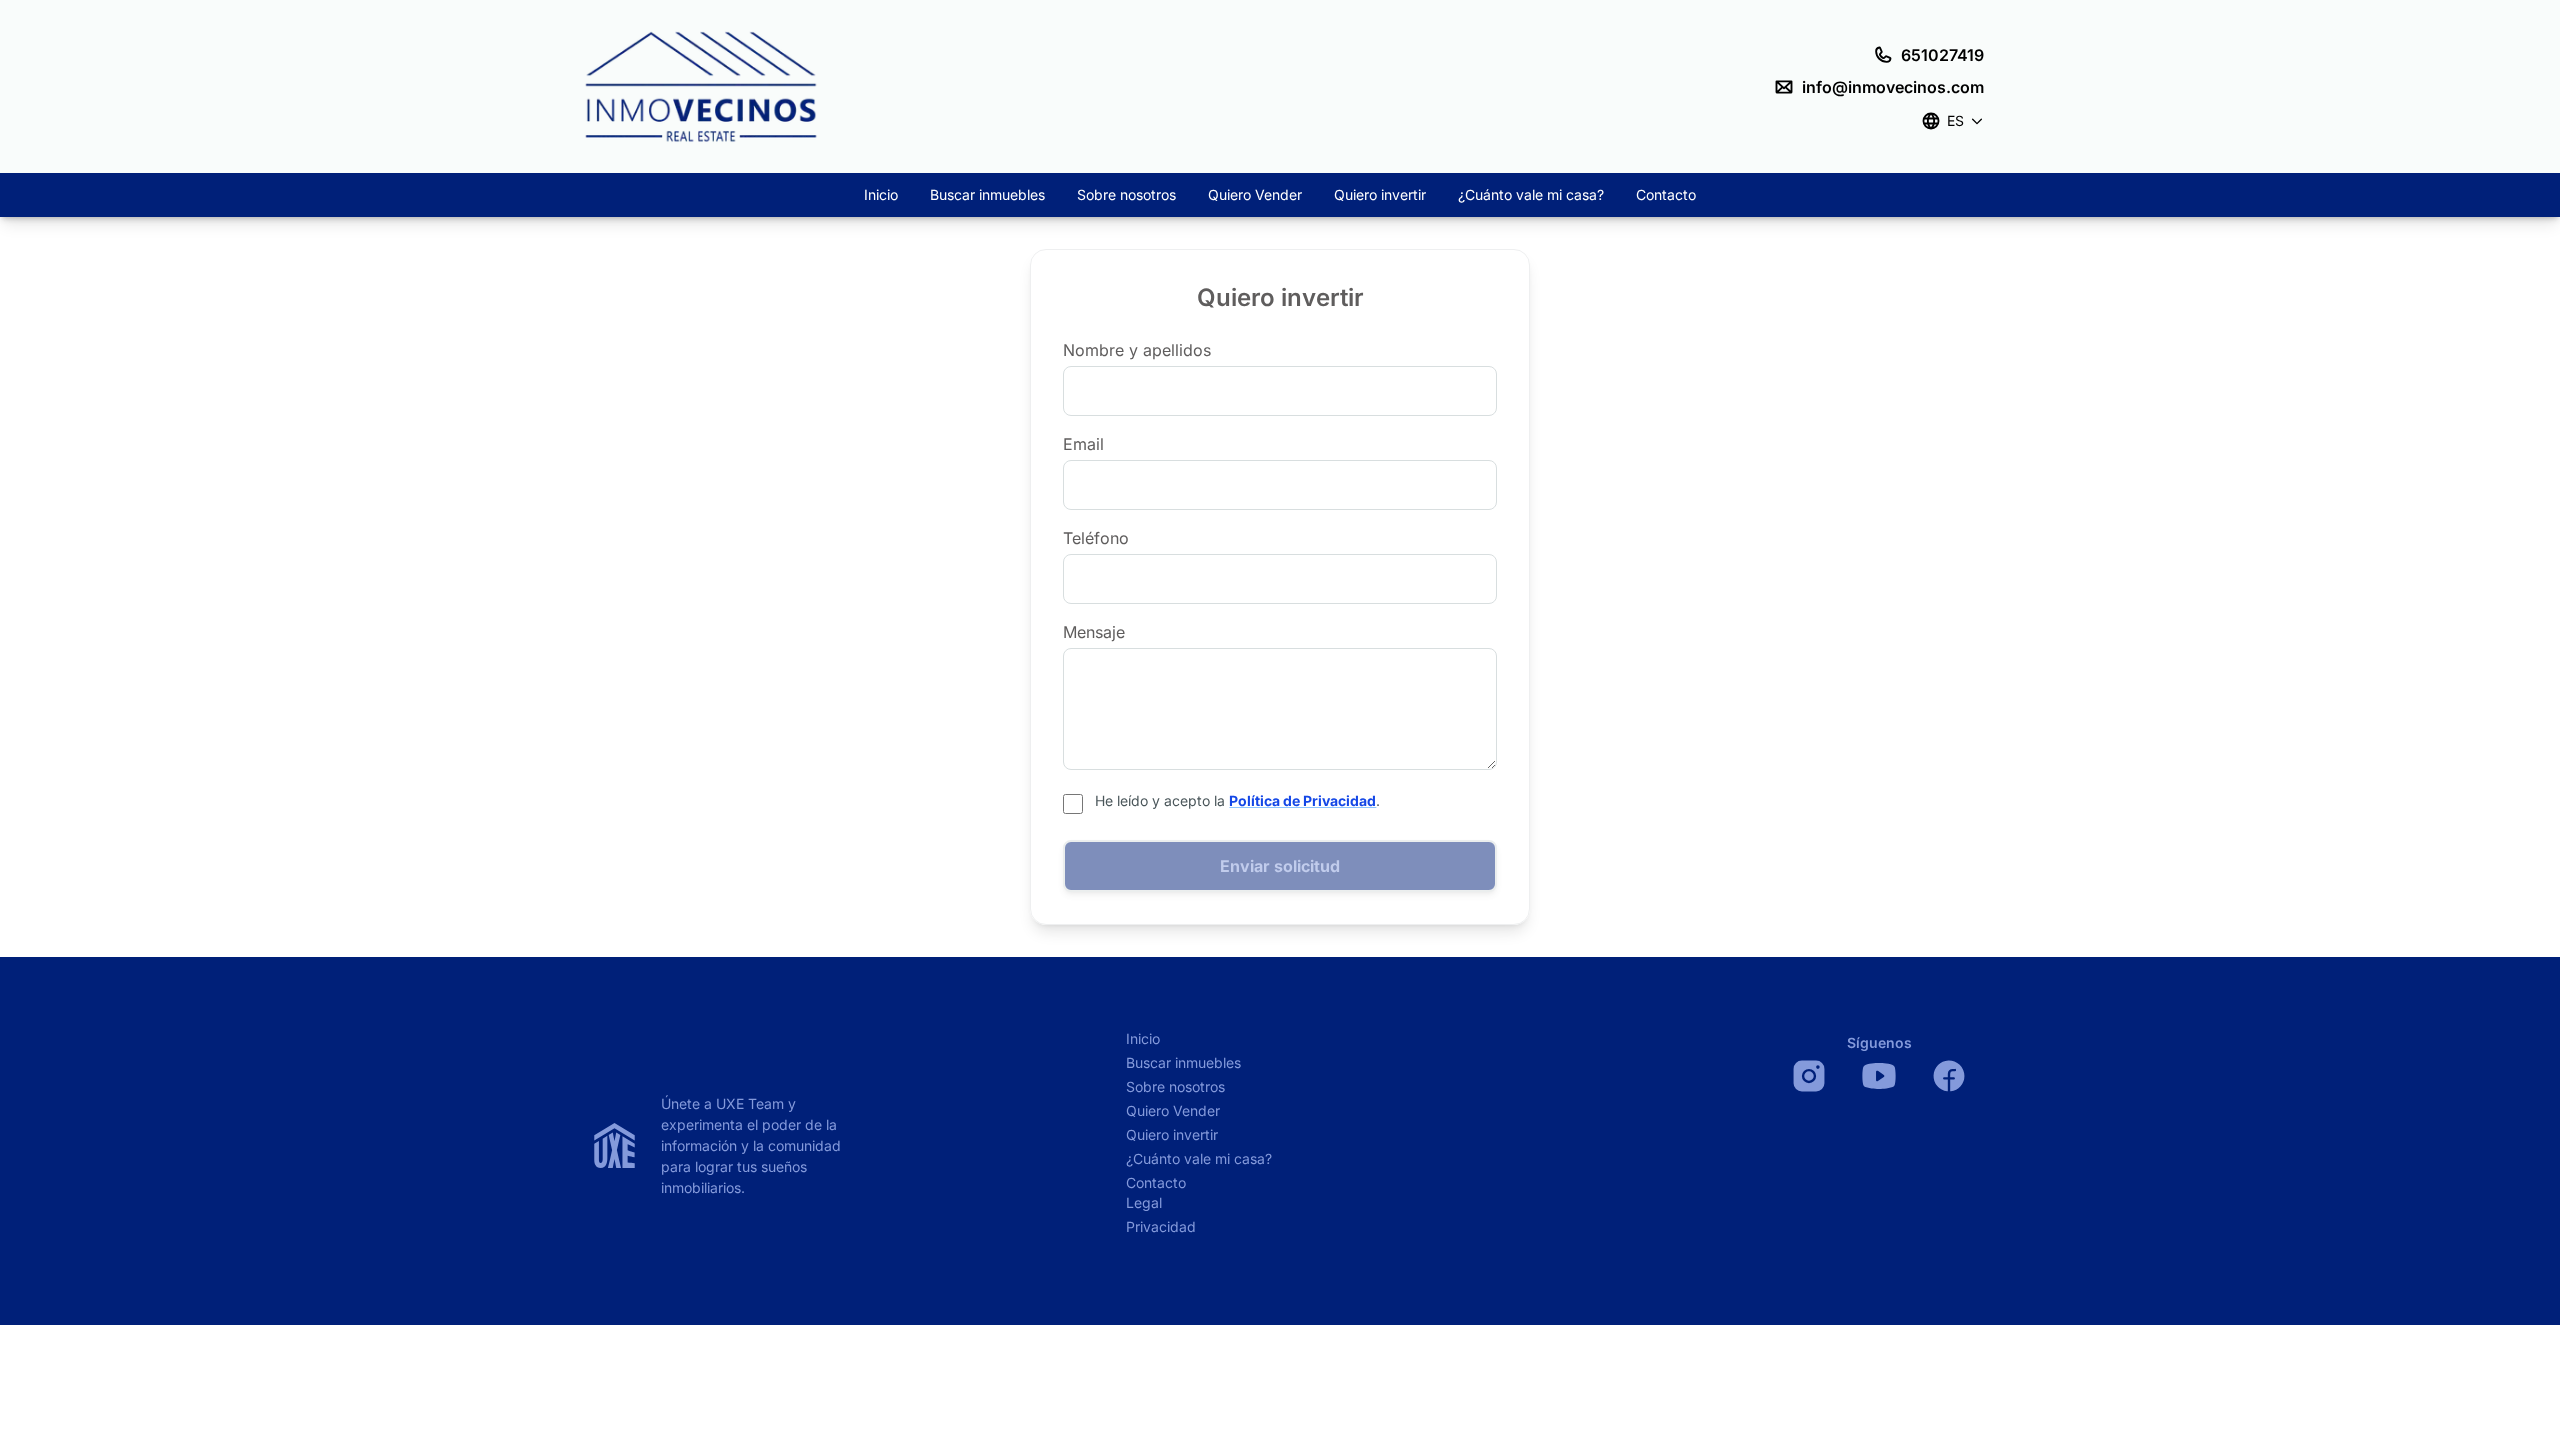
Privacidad (1161, 1226)
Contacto (1666, 194)
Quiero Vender (1255, 194)
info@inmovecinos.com (1893, 87)
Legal (1144, 1202)
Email (1083, 444)
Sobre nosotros (1126, 194)
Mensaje (1094, 632)
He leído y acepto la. (1237, 800)
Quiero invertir (1380, 194)
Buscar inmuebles (987, 194)
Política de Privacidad (1302, 800)
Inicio (881, 194)
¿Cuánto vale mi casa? (1531, 194)
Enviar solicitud (1280, 866)
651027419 (1942, 55)
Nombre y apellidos (1137, 350)
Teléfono (1096, 538)
